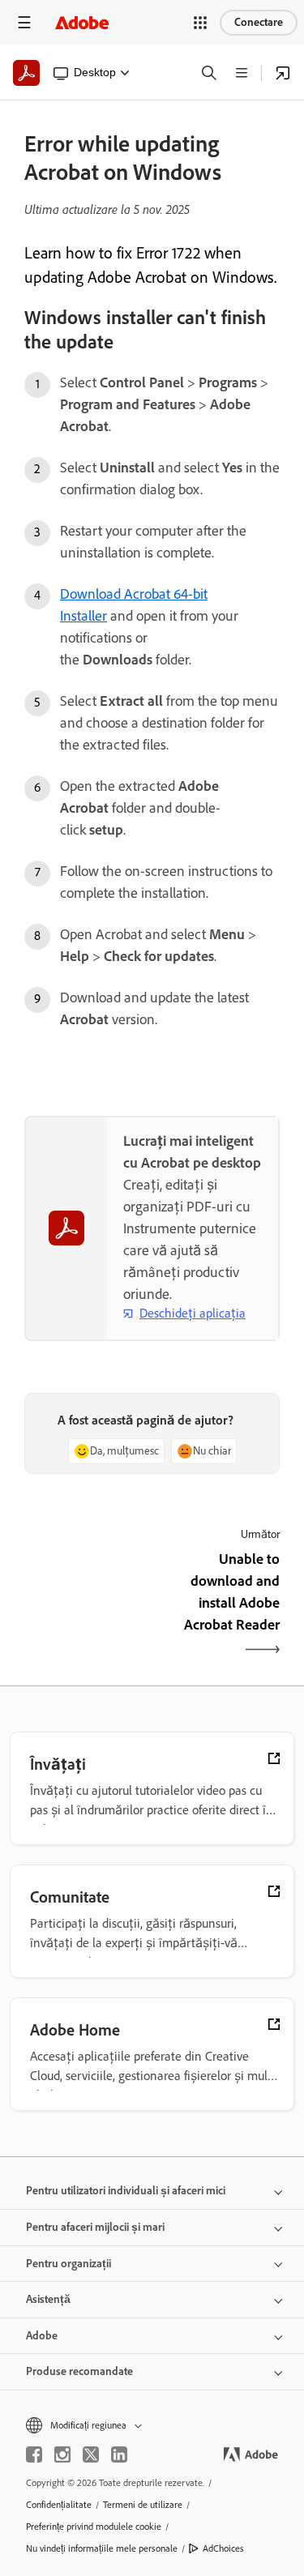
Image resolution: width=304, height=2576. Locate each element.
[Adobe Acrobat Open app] (283, 73)
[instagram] (62, 2454)
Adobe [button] (42, 2336)
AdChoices (223, 2548)
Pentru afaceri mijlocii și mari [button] (95, 2227)
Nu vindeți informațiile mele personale (102, 2548)
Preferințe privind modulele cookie (94, 2527)
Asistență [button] (48, 2299)
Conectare (259, 22)
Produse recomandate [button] (79, 2371)
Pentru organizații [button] (69, 2264)
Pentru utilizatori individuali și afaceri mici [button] (126, 2191)
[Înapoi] (86, 1606)
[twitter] (91, 2454)
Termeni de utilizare (143, 2505)
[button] (200, 23)
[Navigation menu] (24, 22)
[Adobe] (82, 22)
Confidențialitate (59, 2505)
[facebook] (34, 2454)
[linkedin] (119, 2454)
